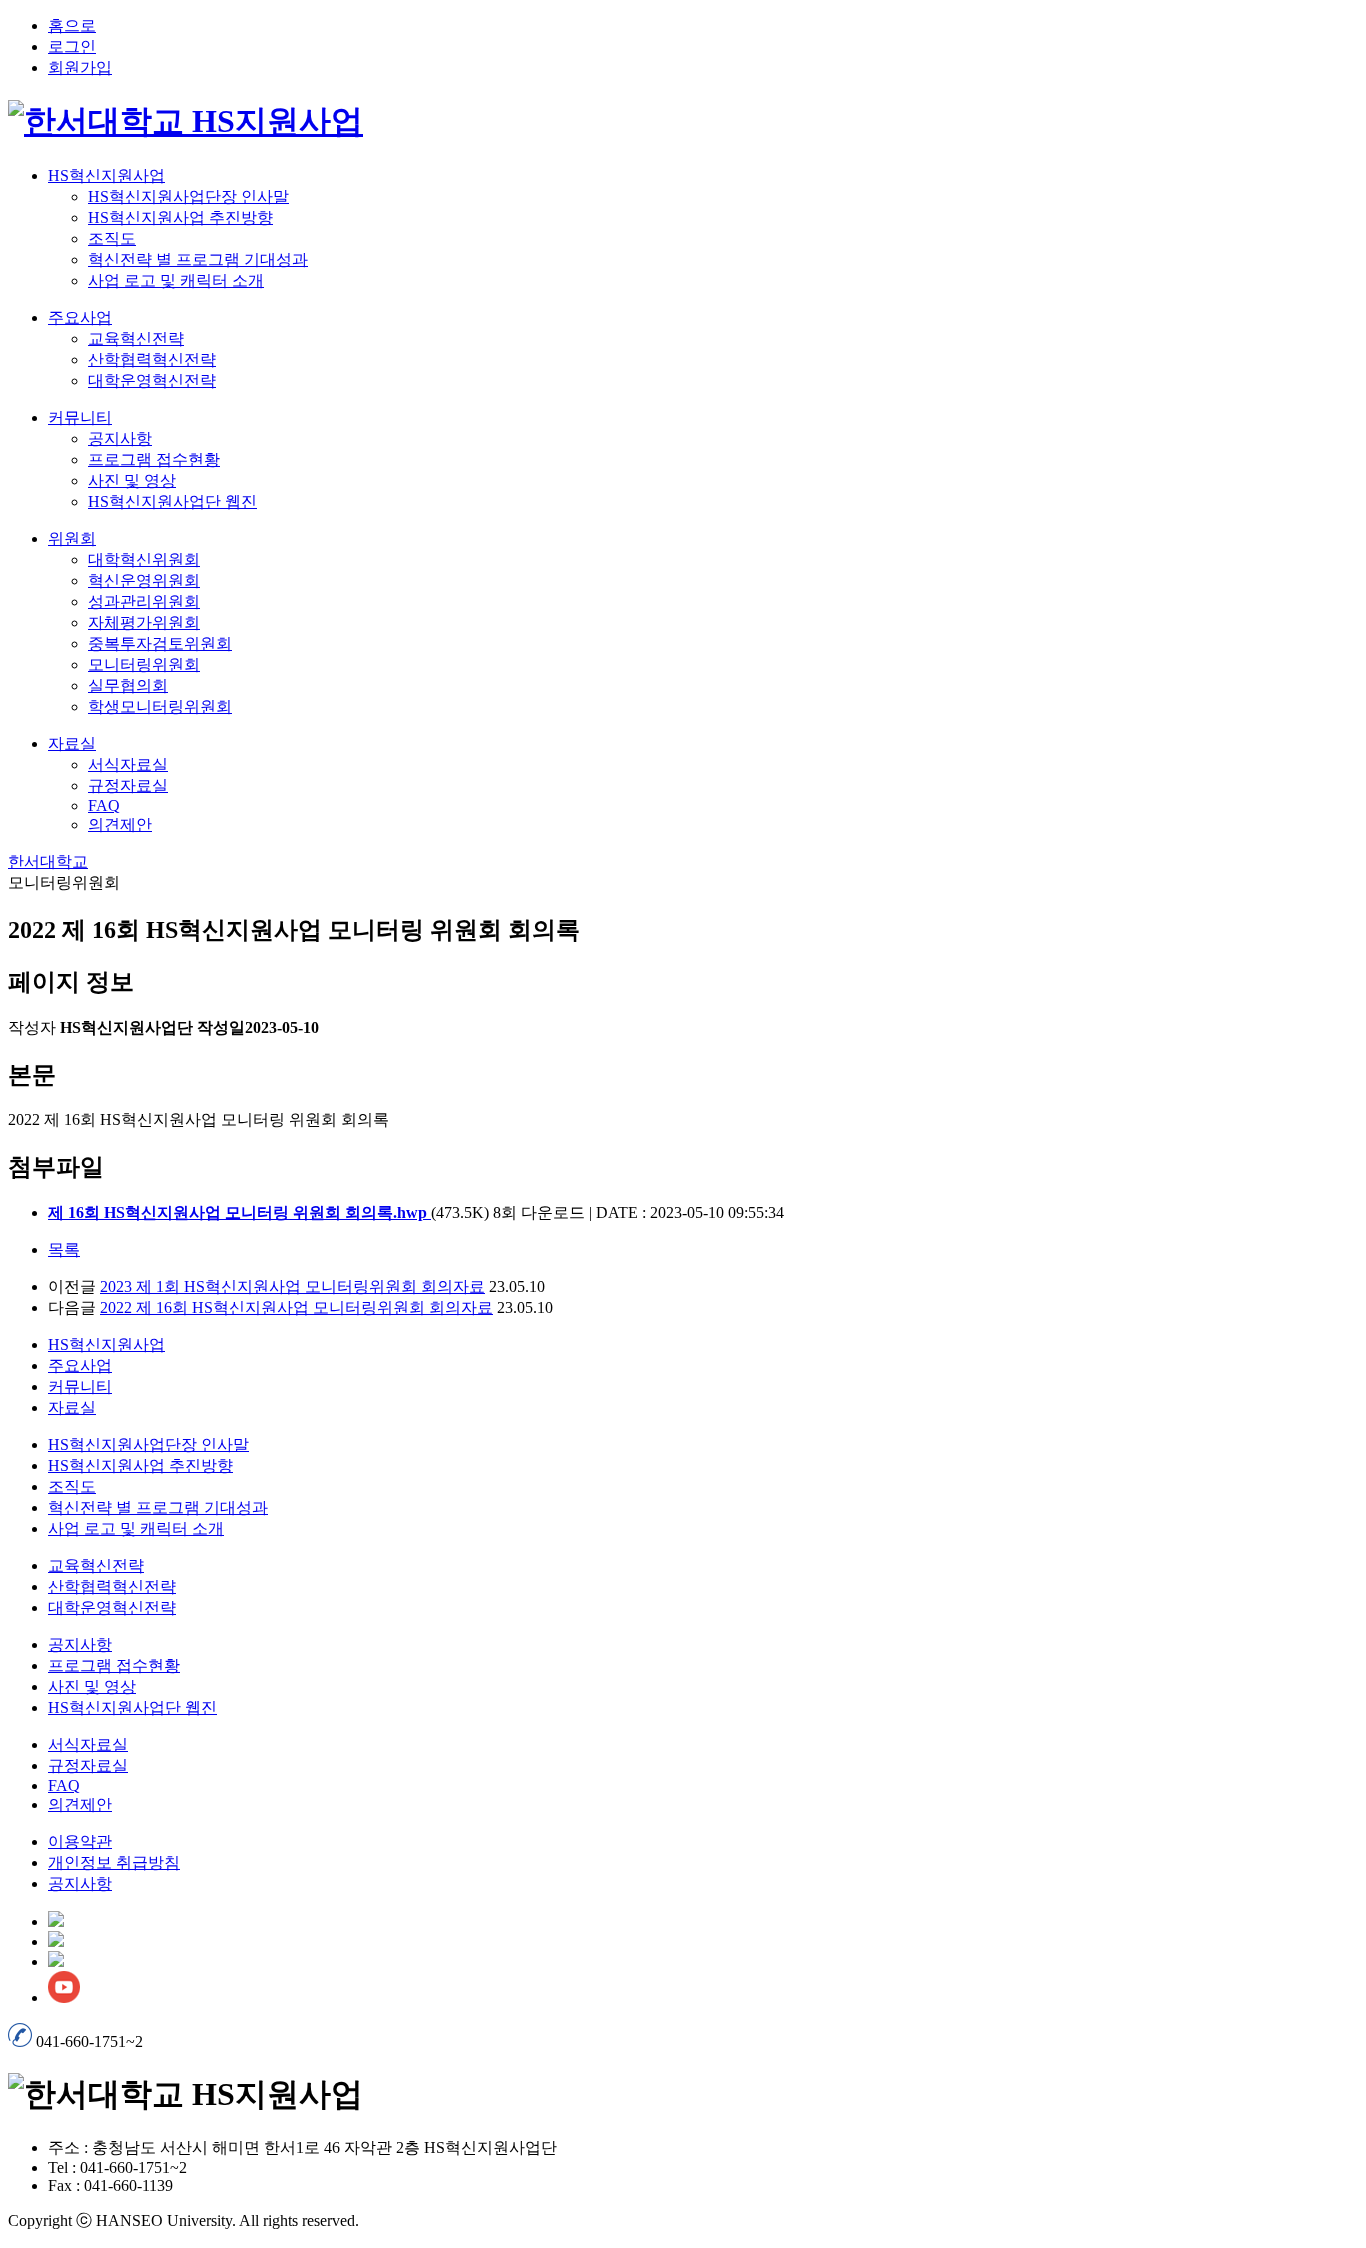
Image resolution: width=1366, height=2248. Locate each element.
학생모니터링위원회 (160, 706)
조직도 (112, 238)
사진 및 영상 (132, 480)
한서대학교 (48, 861)
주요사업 (80, 317)
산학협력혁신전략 (152, 359)
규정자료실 (128, 785)
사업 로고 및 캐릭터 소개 (176, 280)
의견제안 (120, 824)
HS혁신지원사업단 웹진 (172, 501)
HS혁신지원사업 (106, 175)
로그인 (72, 46)
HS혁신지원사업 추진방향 (180, 217)
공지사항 (120, 438)
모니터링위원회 (144, 664)
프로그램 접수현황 (154, 459)
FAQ (104, 805)
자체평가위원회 (144, 622)
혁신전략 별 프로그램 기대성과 (198, 259)
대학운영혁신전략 (152, 380)
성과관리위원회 (144, 601)
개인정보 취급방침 (114, 1862)
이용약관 (80, 1841)
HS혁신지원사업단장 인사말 (188, 196)
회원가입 (80, 67)
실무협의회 (128, 685)
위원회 (72, 538)
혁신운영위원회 (144, 580)
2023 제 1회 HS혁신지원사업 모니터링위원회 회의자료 (292, 1286)
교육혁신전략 (136, 338)
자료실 (72, 743)
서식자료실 (128, 764)
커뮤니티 (80, 417)
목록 (64, 1249)
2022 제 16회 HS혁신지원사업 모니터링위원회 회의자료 (296, 1307)
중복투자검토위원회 (160, 643)
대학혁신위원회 (144, 559)
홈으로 (72, 25)
